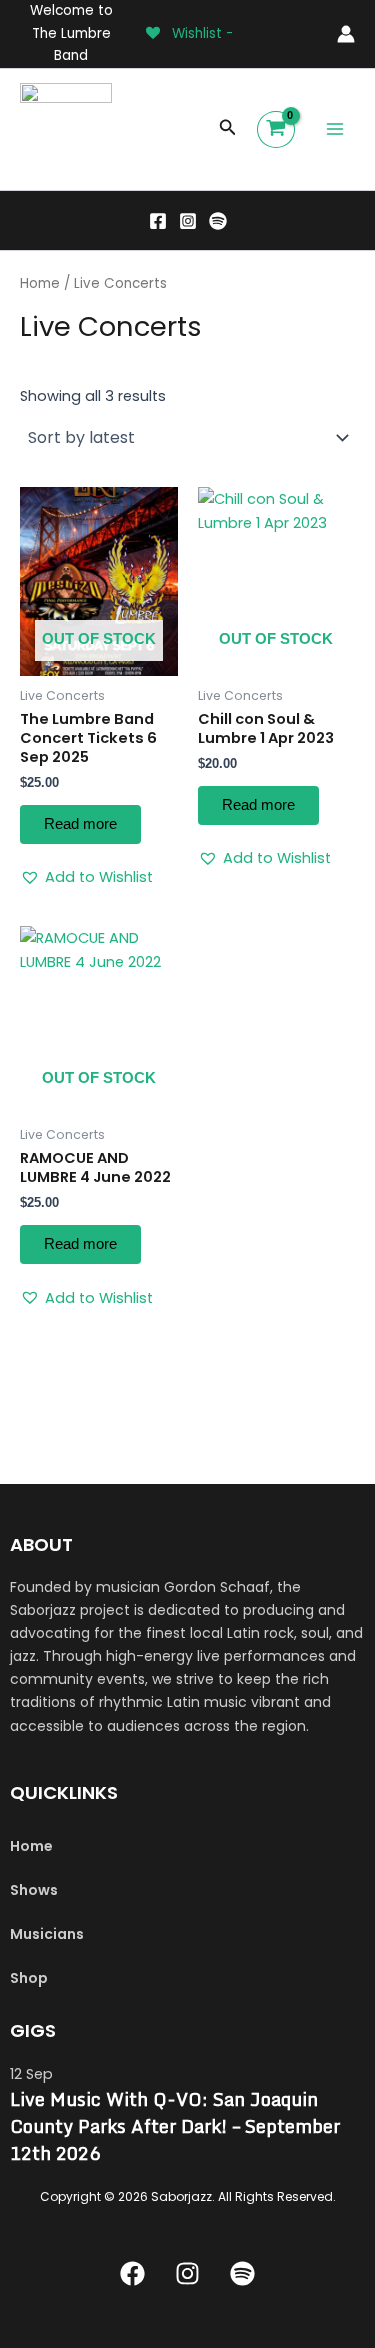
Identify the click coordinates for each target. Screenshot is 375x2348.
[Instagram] (188, 221)
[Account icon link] (346, 34)
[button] (228, 129)
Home (40, 283)
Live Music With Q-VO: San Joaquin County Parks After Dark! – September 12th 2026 (175, 2126)
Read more (80, 824)
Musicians (47, 1934)
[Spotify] (218, 221)
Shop (29, 1978)
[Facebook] (158, 221)
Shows (34, 1890)
